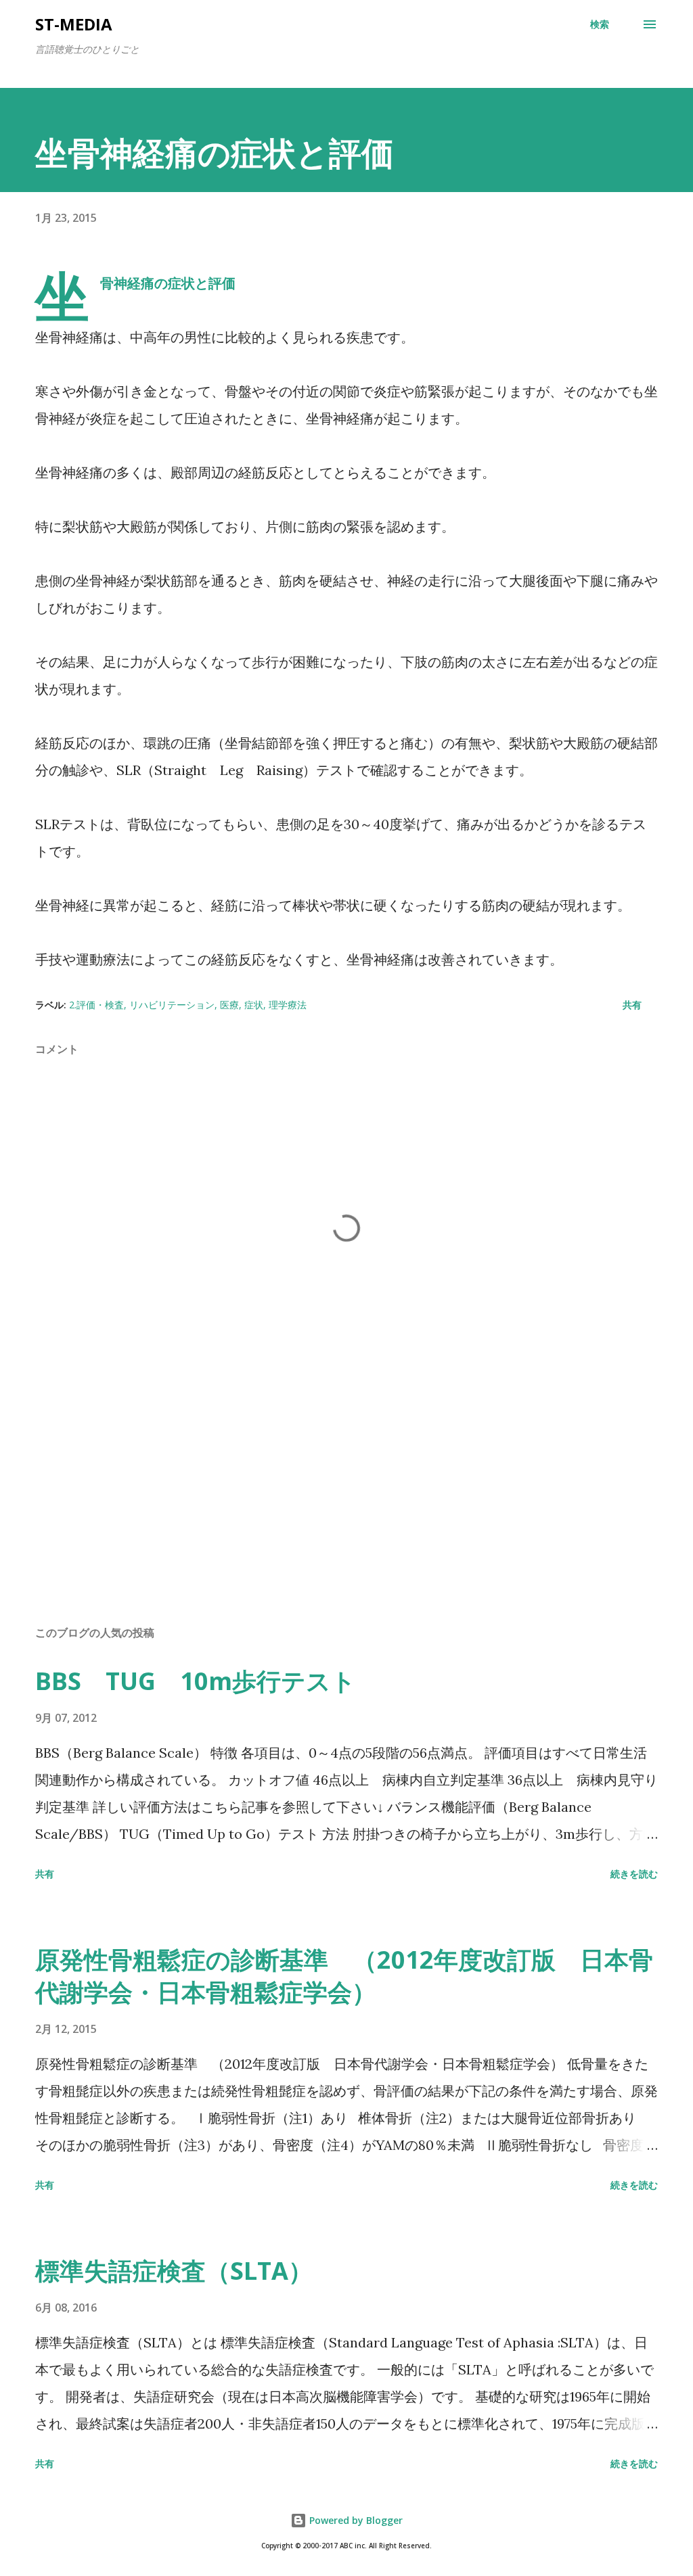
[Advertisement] (346, 1509)
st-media (74, 24)
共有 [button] (632, 1005)
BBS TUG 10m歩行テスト (196, 1681)
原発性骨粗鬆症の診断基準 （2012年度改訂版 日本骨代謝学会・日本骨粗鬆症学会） (344, 1976)
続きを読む (634, 1874)
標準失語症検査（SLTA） (174, 2271)
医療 (229, 1005)
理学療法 (288, 1005)
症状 (254, 1005)
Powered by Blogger (355, 2520)
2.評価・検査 (96, 1005)
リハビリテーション (172, 1005)
